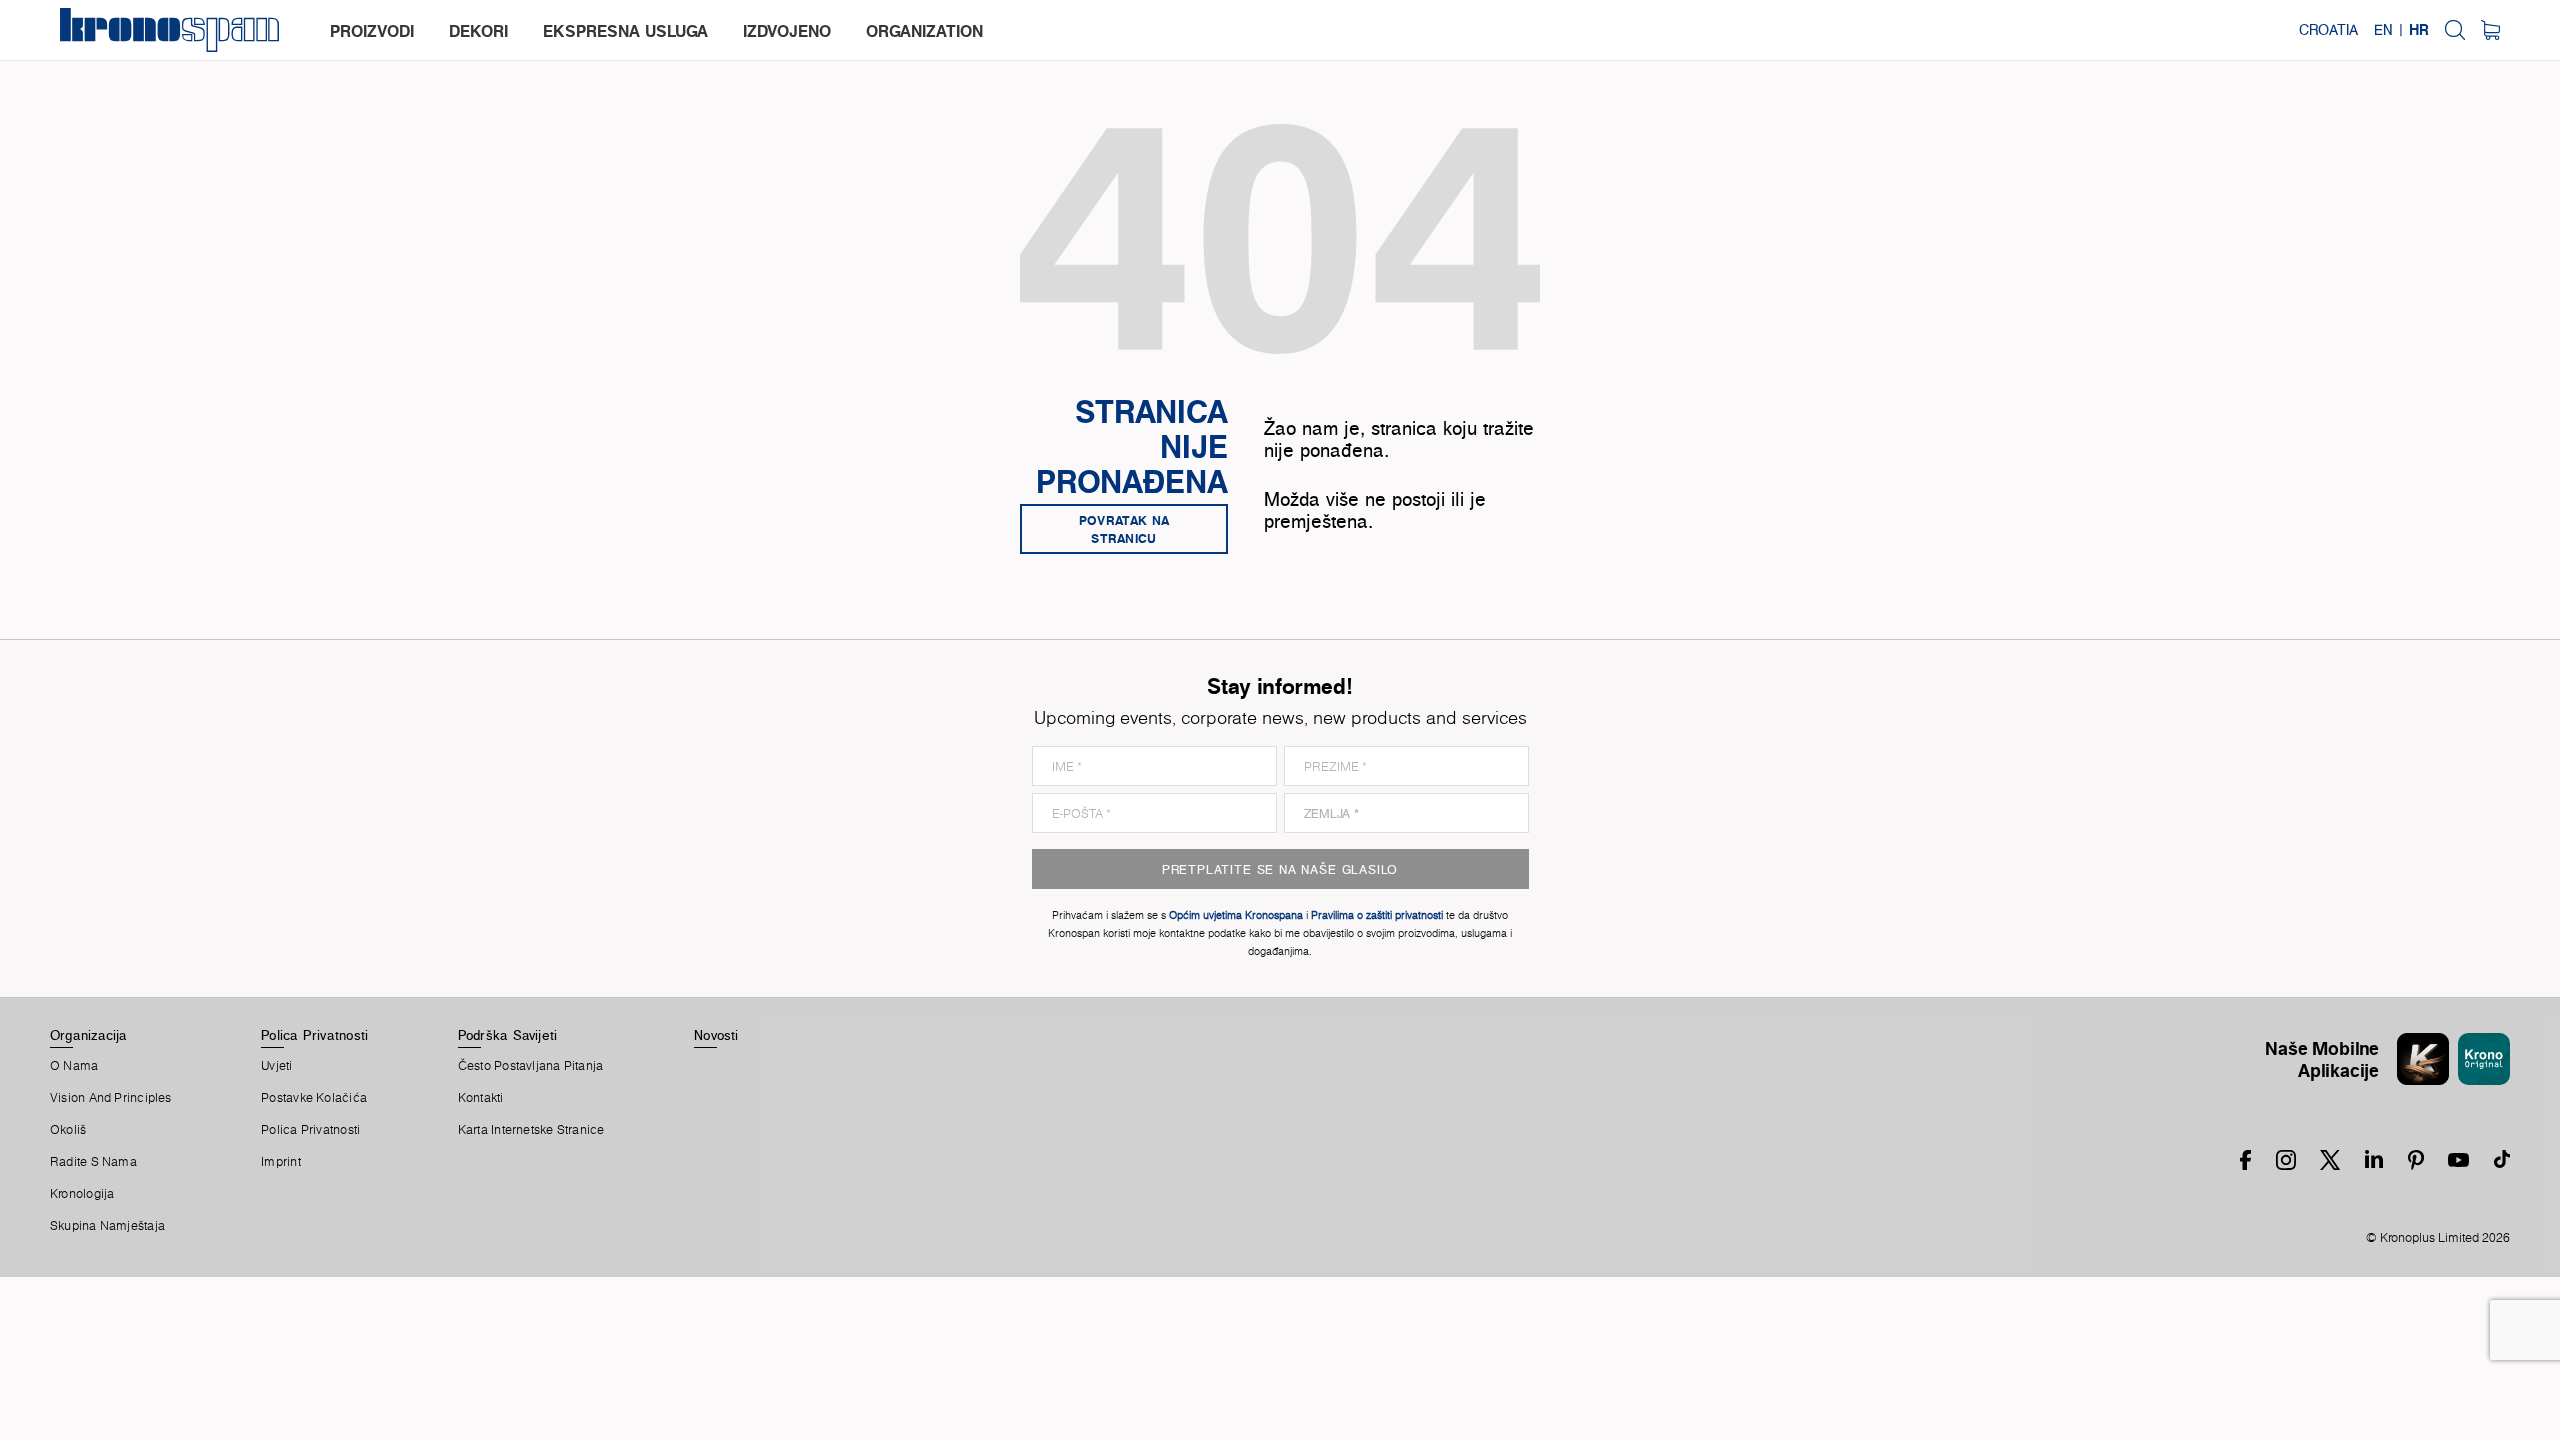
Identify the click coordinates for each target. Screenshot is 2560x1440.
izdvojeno (787, 31)
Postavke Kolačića (314, 1098)
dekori (478, 31)
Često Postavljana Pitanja (531, 1066)
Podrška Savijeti (508, 1035)
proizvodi (372, 31)
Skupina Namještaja (107, 1226)
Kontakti (481, 1098)
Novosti (716, 1035)
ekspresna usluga (625, 31)
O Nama (74, 1066)
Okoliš (68, 1130)
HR (2419, 30)
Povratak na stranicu (1124, 529)
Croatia (2328, 30)
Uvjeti (276, 1066)
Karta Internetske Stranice (531, 1130)
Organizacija (89, 1035)
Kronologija (82, 1194)
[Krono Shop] (2490, 30)
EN (2383, 30)
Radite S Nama (93, 1162)
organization (924, 31)
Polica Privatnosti (314, 1035)
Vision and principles (111, 1098)
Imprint (281, 1162)
